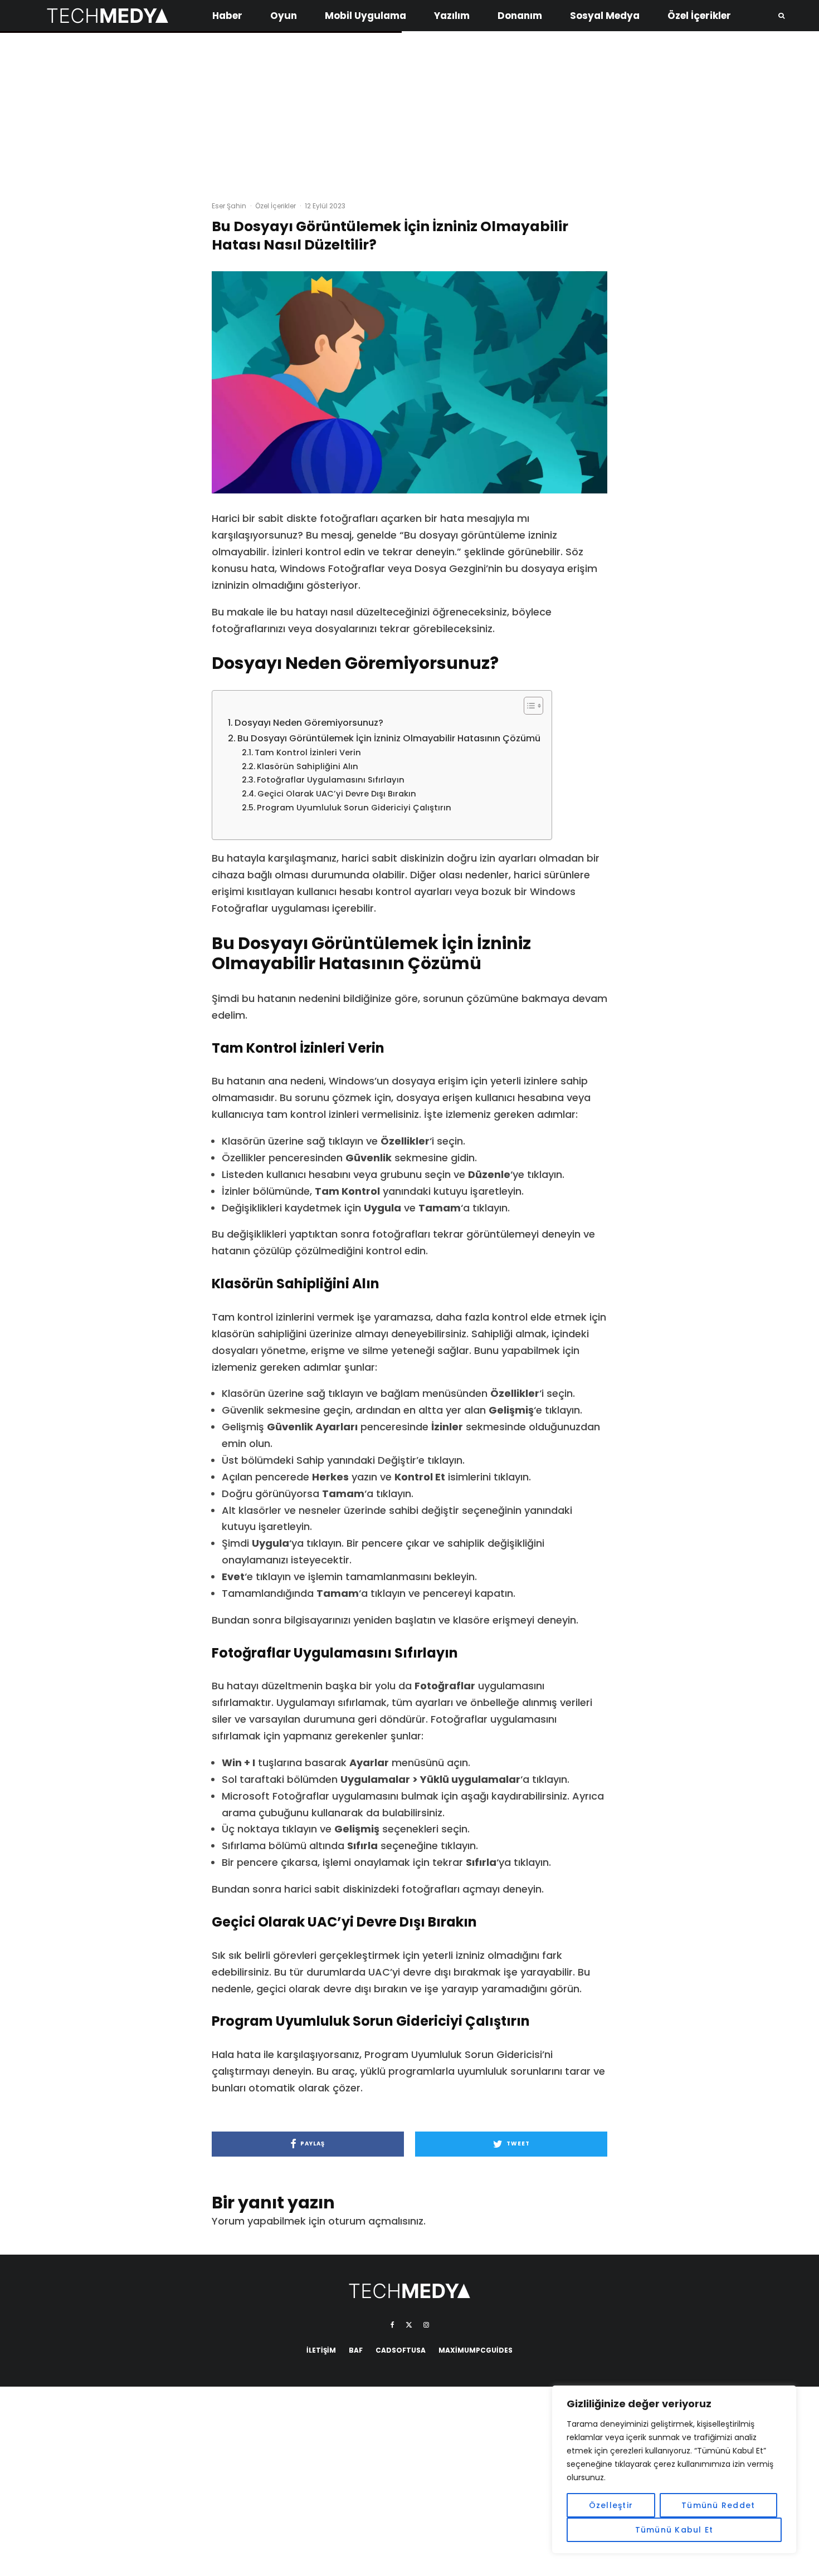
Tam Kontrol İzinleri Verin (308, 752)
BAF (356, 2350)
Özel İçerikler (699, 16)
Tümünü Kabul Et (674, 2530)
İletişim (321, 2350)
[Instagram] (426, 2325)
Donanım (520, 16)
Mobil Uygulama (365, 16)
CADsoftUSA (401, 2350)
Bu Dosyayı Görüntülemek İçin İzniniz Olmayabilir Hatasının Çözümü (389, 738)
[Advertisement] (409, 111)
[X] (409, 2325)
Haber (227, 16)
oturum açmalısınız (376, 2221)
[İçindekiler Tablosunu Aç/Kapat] (528, 706)
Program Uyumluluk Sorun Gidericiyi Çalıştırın (354, 808)
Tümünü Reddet (718, 2505)
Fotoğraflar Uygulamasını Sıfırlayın (331, 780)
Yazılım (452, 16)
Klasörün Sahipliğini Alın (308, 766)
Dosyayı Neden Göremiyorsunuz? (309, 723)
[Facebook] (393, 2325)
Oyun (284, 16)
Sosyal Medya (605, 16)
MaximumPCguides (476, 2350)
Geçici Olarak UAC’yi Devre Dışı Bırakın (337, 794)
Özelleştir (611, 2505)
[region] (674, 2470)
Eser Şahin (229, 206)
